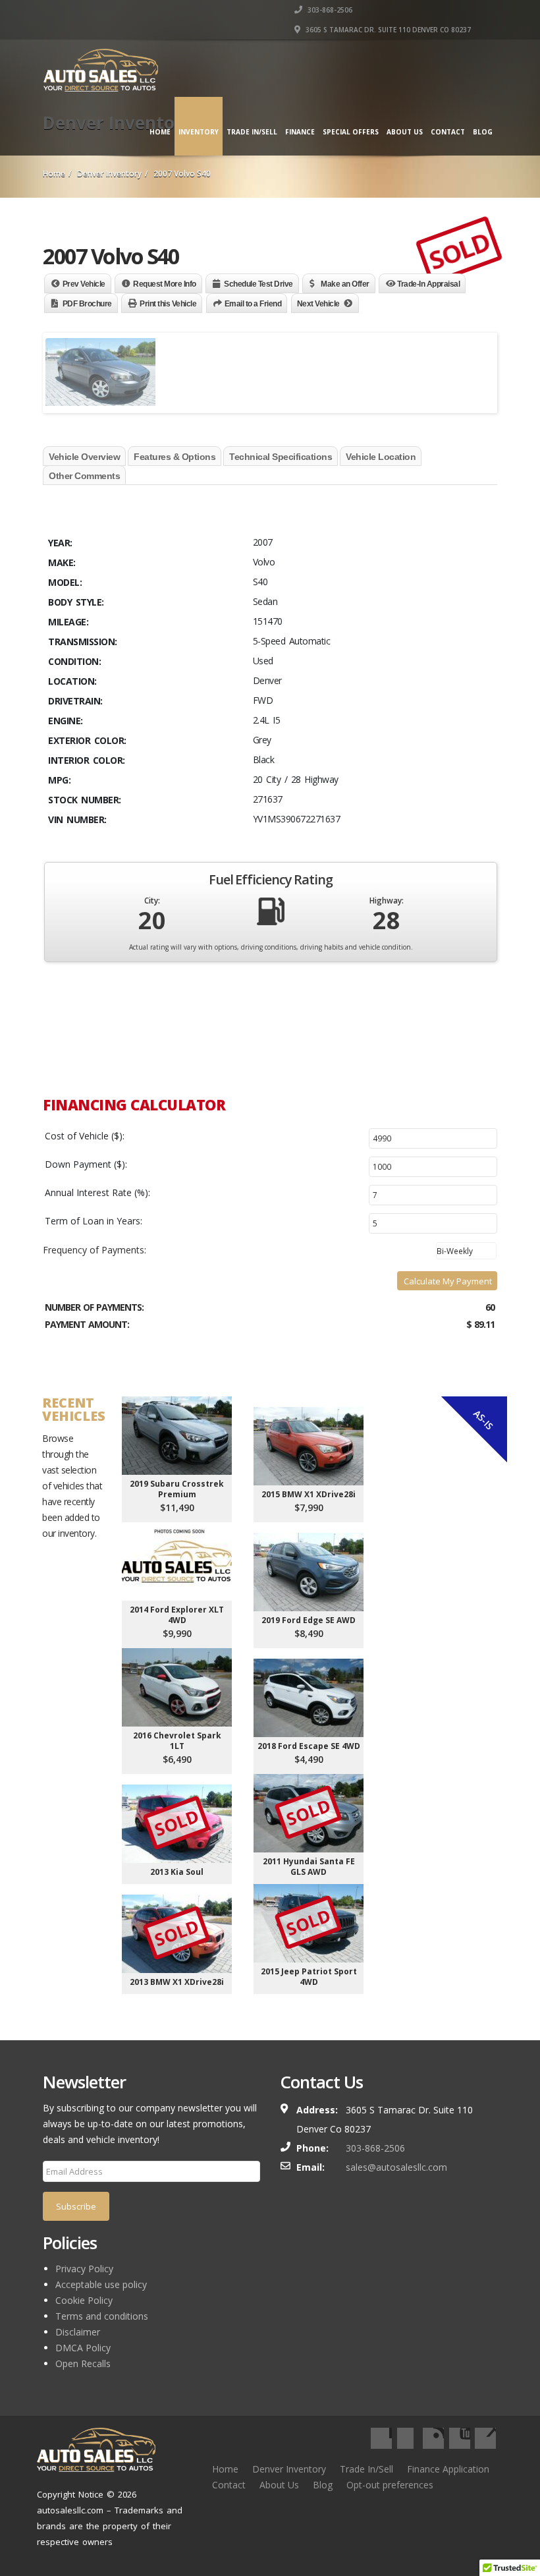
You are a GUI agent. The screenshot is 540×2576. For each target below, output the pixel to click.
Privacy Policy (84, 2269)
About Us (405, 132)
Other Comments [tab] (84, 476)
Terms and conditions (102, 2316)
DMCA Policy (83, 2348)
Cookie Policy (84, 2300)
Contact (448, 132)
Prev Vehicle (84, 284)
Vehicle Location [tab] (381, 457)
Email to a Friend (253, 304)
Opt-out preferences (390, 2485)
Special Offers (351, 132)
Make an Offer (345, 284)
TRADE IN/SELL (252, 132)
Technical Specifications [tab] (281, 457)
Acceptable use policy (101, 2284)
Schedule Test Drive (258, 284)
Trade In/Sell (366, 2469)
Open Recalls (83, 2363)
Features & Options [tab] (175, 457)
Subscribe (76, 2206)
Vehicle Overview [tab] (84, 457)
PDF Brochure (87, 304)
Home (160, 132)
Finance (300, 132)
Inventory (199, 132)
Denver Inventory (289, 2469)
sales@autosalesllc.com (396, 2167)
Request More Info (165, 284)
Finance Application (448, 2469)
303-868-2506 (329, 10)
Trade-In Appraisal (428, 284)
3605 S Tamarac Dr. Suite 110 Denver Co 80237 (387, 30)
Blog (483, 132)
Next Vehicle (318, 304)
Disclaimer (78, 2332)
